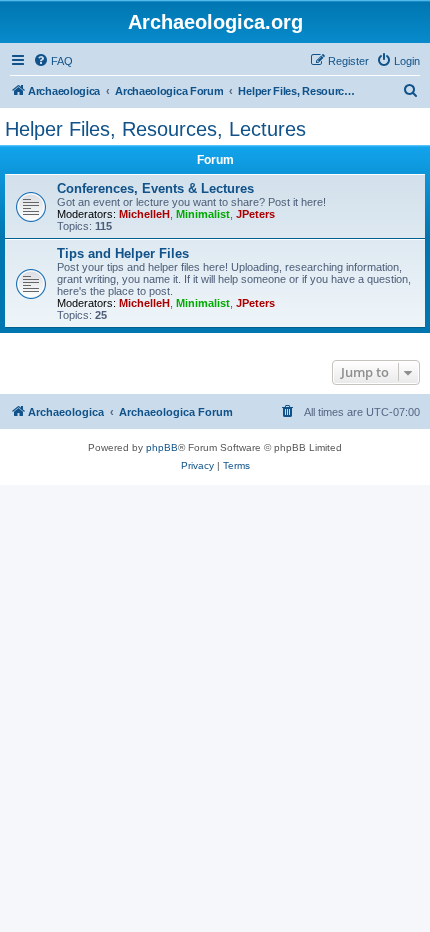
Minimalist (203, 214)
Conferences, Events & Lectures (155, 188)
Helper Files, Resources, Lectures (155, 129)
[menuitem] (53, 61)
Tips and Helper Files (123, 253)
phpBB (162, 447)
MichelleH (144, 214)
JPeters (255, 214)
